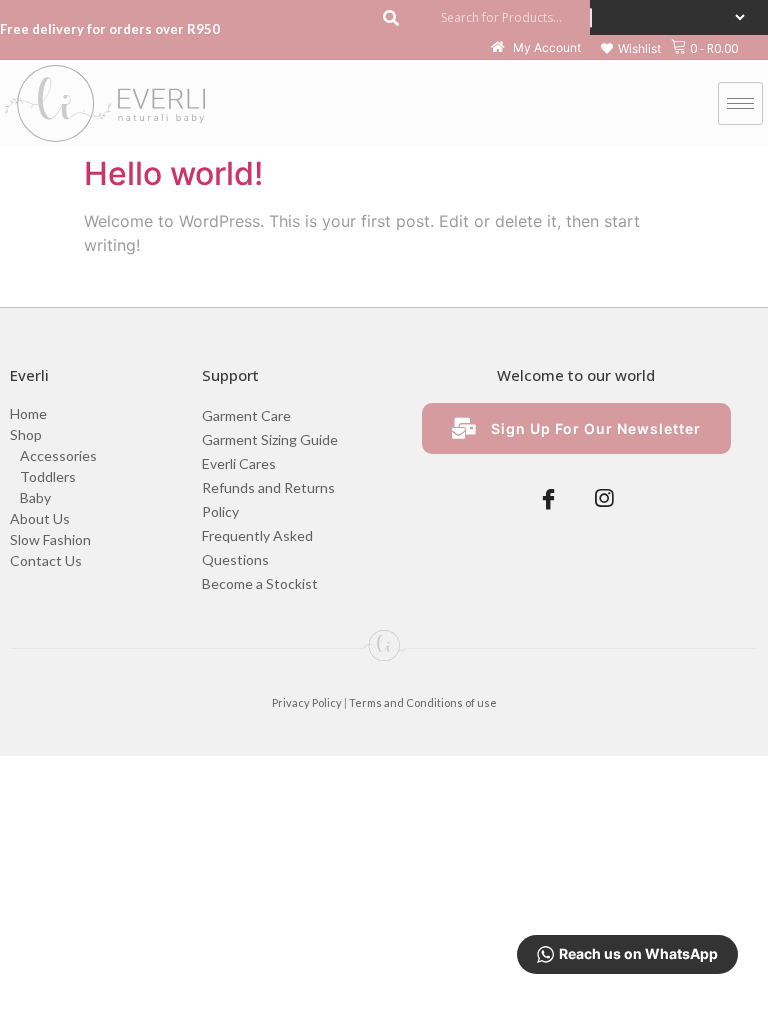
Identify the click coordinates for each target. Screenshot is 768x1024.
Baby (35, 497)
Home (28, 413)
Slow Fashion (50, 539)
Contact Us (46, 560)
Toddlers (48, 476)
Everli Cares (239, 463)
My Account (545, 48)
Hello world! (173, 173)
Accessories (58, 455)
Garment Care (246, 415)
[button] (631, 49)
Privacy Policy (307, 702)
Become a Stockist (260, 583)
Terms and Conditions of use (423, 702)
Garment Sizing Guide (270, 439)
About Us (40, 518)
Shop (26, 434)
